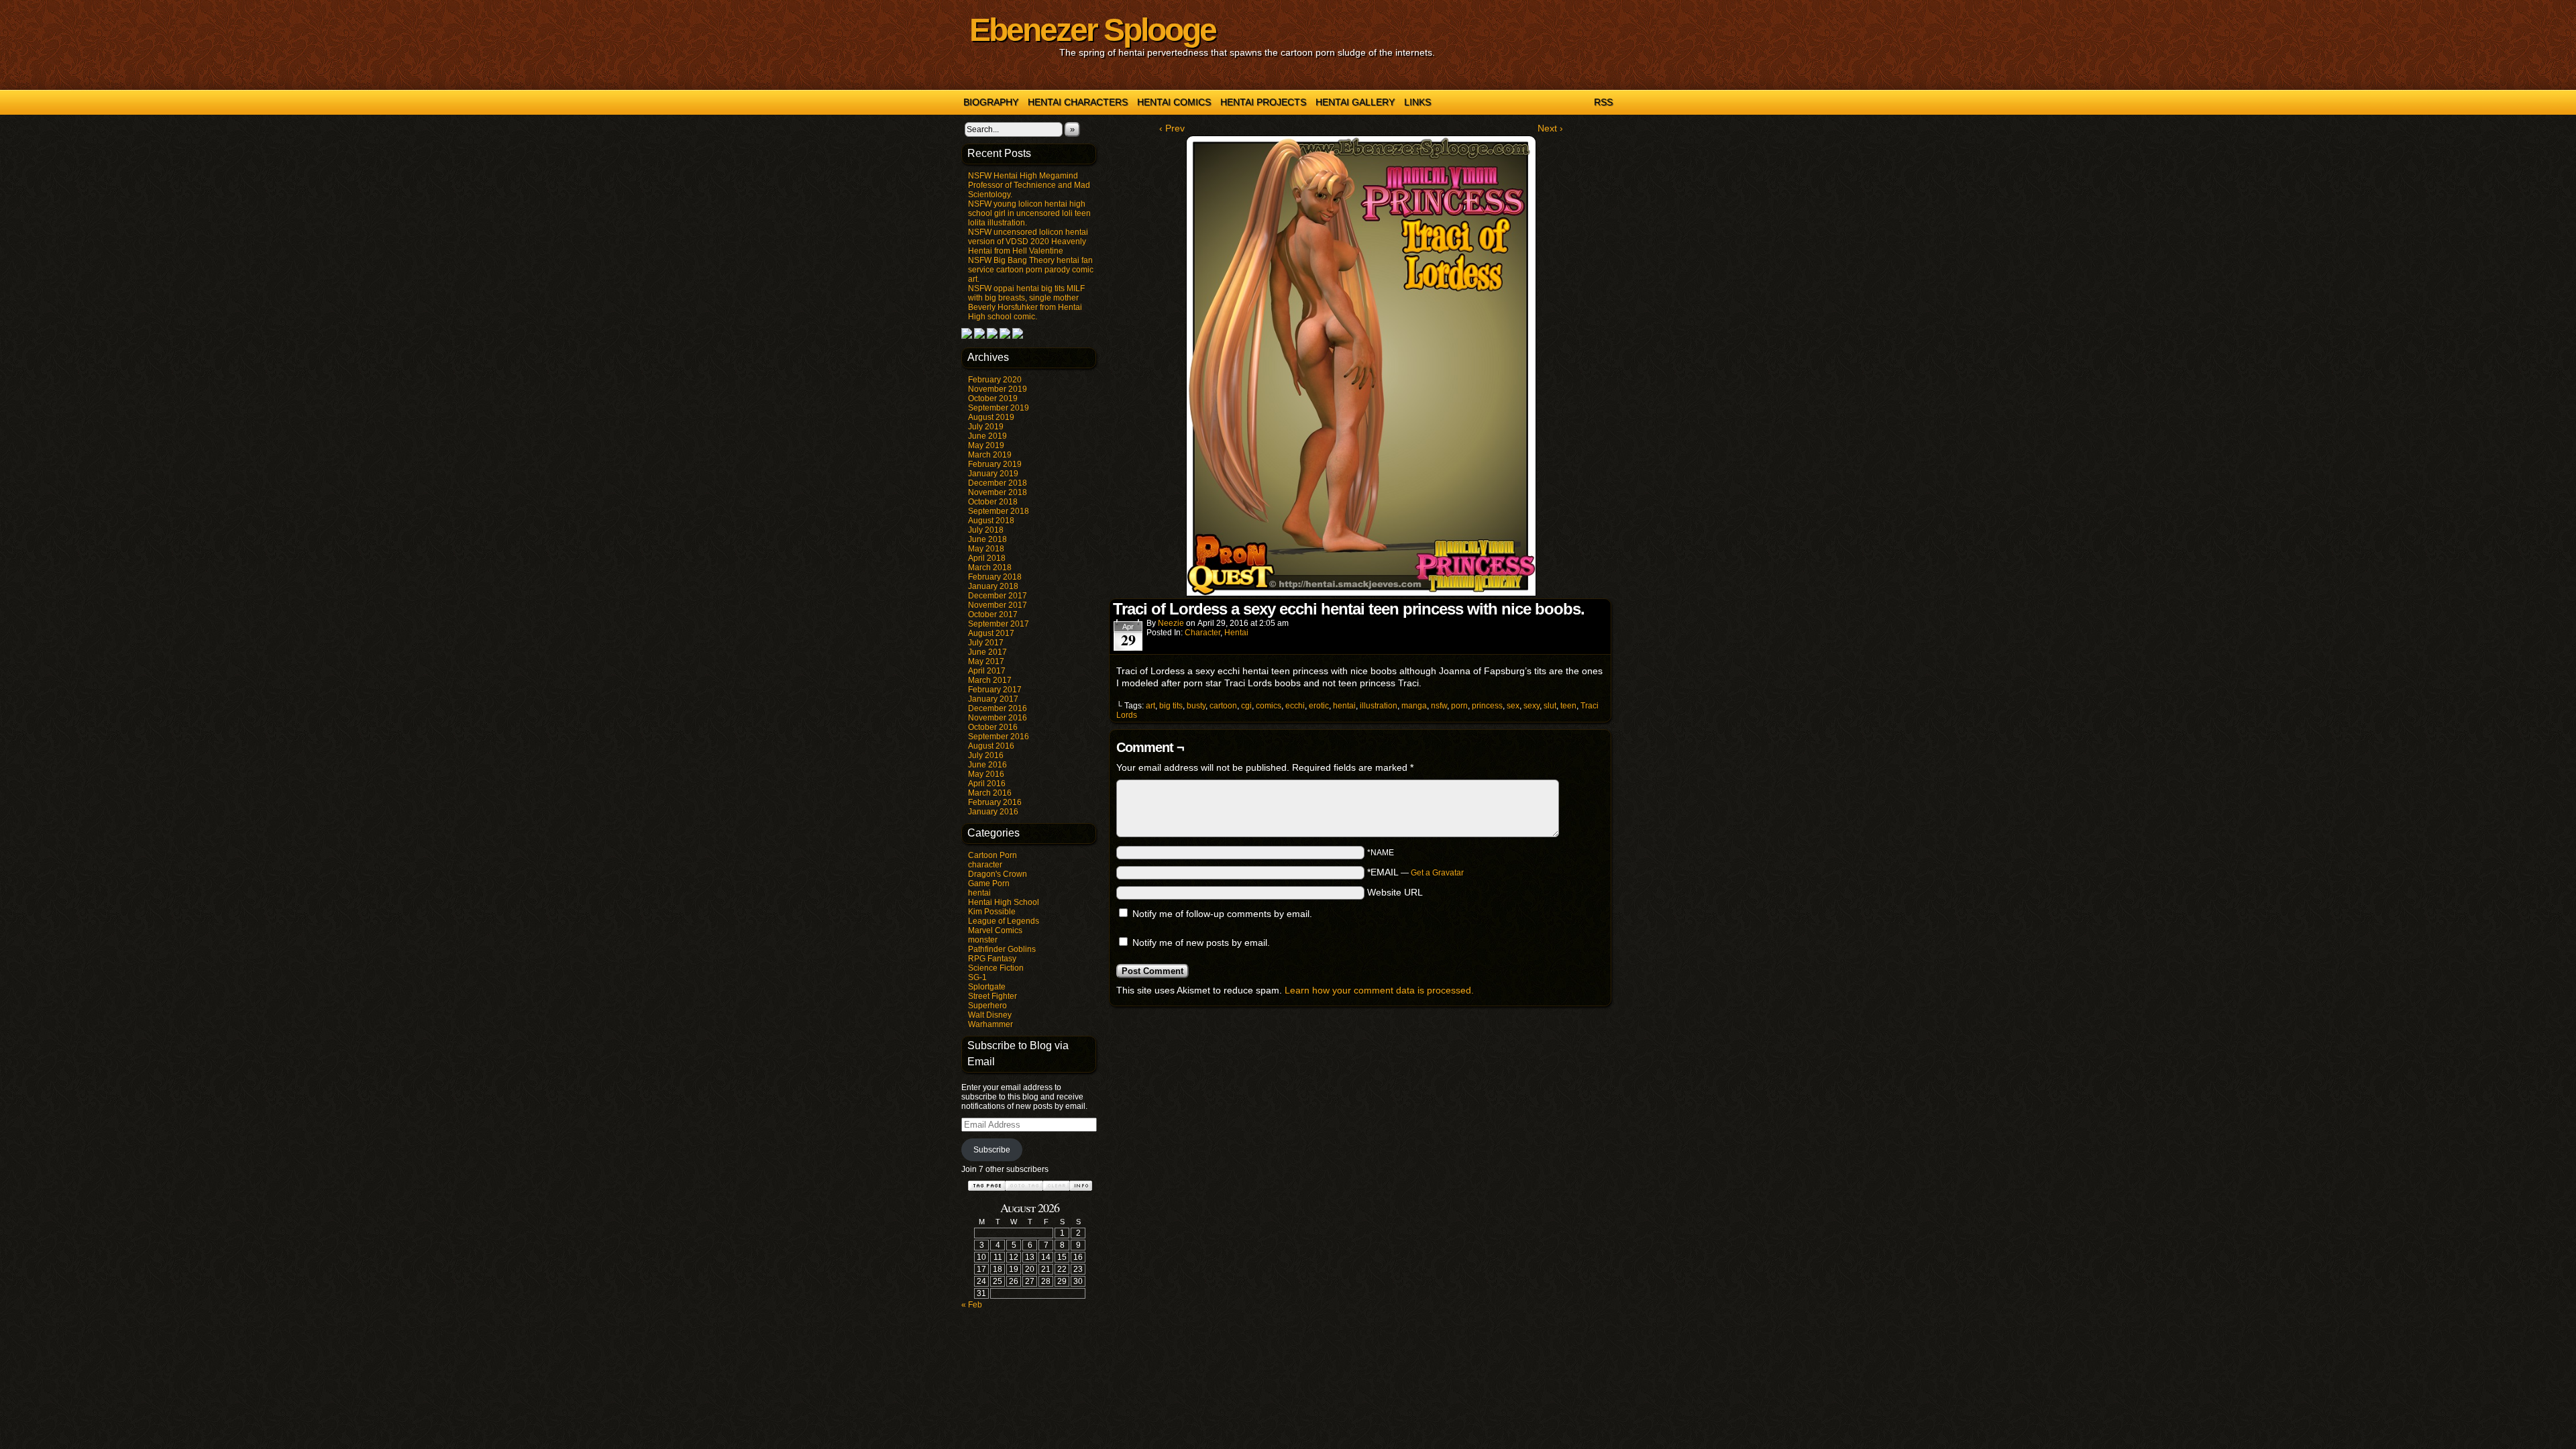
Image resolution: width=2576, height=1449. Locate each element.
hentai (979, 893)
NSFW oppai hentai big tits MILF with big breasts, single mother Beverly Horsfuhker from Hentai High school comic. (1026, 303)
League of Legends (1004, 921)
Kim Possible (992, 912)
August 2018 (991, 521)
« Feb (972, 1305)
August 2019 (991, 417)
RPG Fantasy (992, 959)
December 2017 (998, 596)
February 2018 (995, 577)
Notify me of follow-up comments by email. (1222, 914)
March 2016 (990, 793)
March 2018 (990, 568)
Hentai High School (1004, 902)
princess (1487, 706)
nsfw (1439, 706)
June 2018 (987, 539)
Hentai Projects (1263, 102)
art (1150, 706)
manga (1414, 706)
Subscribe (992, 1150)
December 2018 (998, 483)
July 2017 (986, 643)
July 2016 (986, 755)
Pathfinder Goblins (1002, 949)
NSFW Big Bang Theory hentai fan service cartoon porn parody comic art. (1031, 270)
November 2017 (998, 605)
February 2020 (995, 380)
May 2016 (986, 774)
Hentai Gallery (1355, 102)
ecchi (1295, 706)
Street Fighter (992, 996)
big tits (1171, 706)
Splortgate (987, 987)
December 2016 (998, 708)
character (985, 865)
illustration (1379, 706)
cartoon (1223, 706)
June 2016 (987, 765)
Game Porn (989, 883)
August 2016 (991, 746)
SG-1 (977, 977)
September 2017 (999, 624)
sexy (1532, 706)
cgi (1246, 706)
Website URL (1395, 892)
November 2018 (998, 492)
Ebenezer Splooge (1092, 30)
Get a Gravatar (1437, 873)
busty (1196, 706)
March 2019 (990, 455)
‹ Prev (1172, 128)
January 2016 (993, 812)
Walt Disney (990, 1015)
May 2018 (986, 549)
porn (1459, 706)
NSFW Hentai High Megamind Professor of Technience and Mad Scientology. (1029, 185)
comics (1269, 706)
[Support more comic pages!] (967, 336)
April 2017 (987, 671)
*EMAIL (1415, 872)
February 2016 (995, 802)
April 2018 (987, 558)
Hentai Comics (1174, 102)
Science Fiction (996, 968)
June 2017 (987, 652)
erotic (1319, 706)
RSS (1603, 102)
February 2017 (995, 690)
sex (1513, 706)
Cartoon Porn (992, 855)
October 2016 (993, 727)
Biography (991, 102)
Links (1417, 102)
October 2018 (993, 502)
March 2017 (990, 680)
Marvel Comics (995, 930)
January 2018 (993, 586)
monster (983, 940)
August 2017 (991, 633)
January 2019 (993, 474)
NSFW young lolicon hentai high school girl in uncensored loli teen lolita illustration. (1029, 213)
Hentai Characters (1078, 102)
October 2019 (993, 398)
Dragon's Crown (998, 874)
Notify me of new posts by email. (1201, 943)
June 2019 (987, 436)
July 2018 (986, 530)
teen (1568, 706)
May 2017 (986, 661)
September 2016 (999, 737)
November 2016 (998, 718)
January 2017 (993, 699)
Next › (1550, 128)
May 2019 (986, 445)
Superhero (987, 1006)
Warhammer (990, 1024)
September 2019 (999, 408)
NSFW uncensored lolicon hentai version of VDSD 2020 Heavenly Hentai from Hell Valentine (1028, 241)
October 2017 (993, 614)
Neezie (1171, 623)
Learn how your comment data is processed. (1379, 990)
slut (1550, 706)
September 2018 (999, 511)
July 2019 (986, 427)
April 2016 (987, 784)
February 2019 (995, 464)
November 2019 (998, 389)
